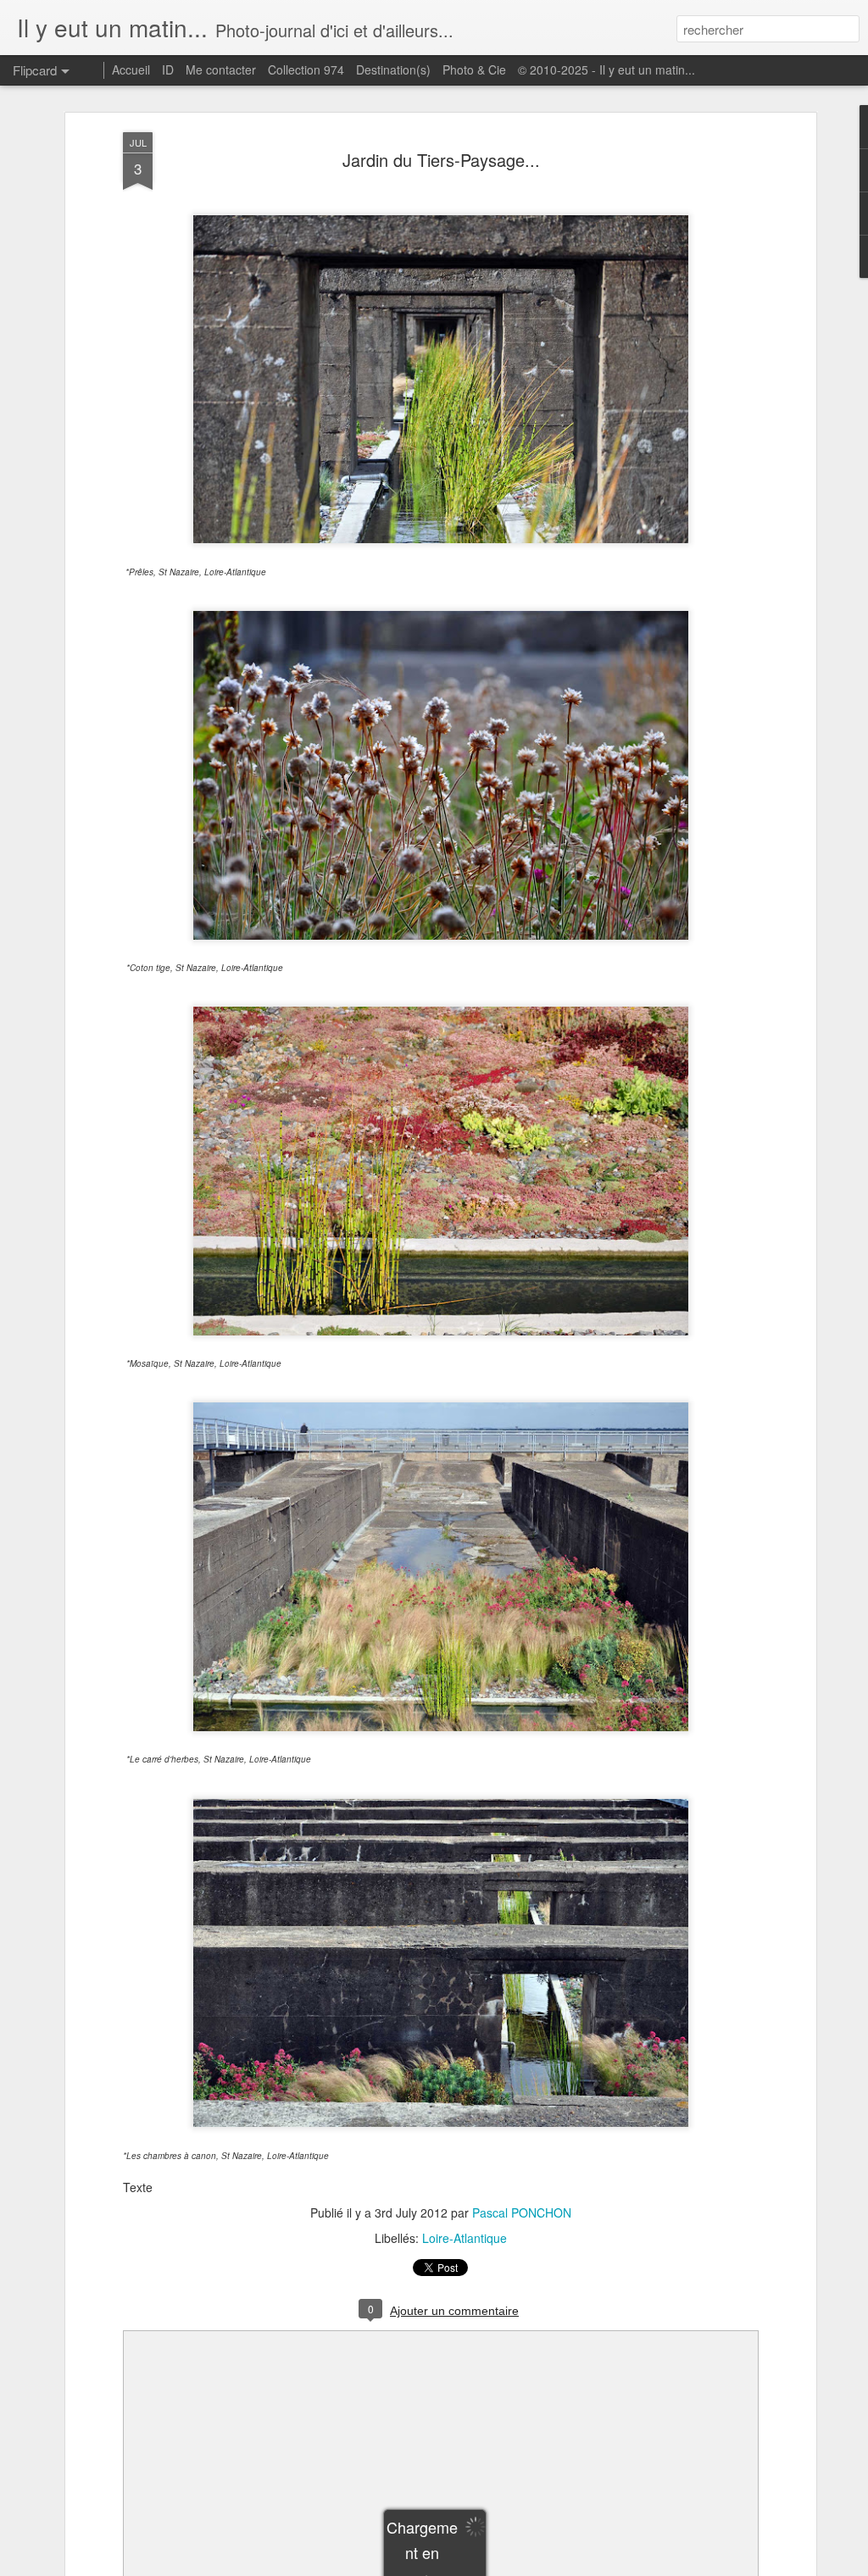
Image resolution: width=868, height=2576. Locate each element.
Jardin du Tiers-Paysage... (441, 160)
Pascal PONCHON (522, 2212)
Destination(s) (393, 69)
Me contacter (221, 69)
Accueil (131, 69)
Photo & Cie (474, 69)
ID (168, 69)
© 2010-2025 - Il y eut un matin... (606, 69)
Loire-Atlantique (465, 2238)
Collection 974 (306, 69)
